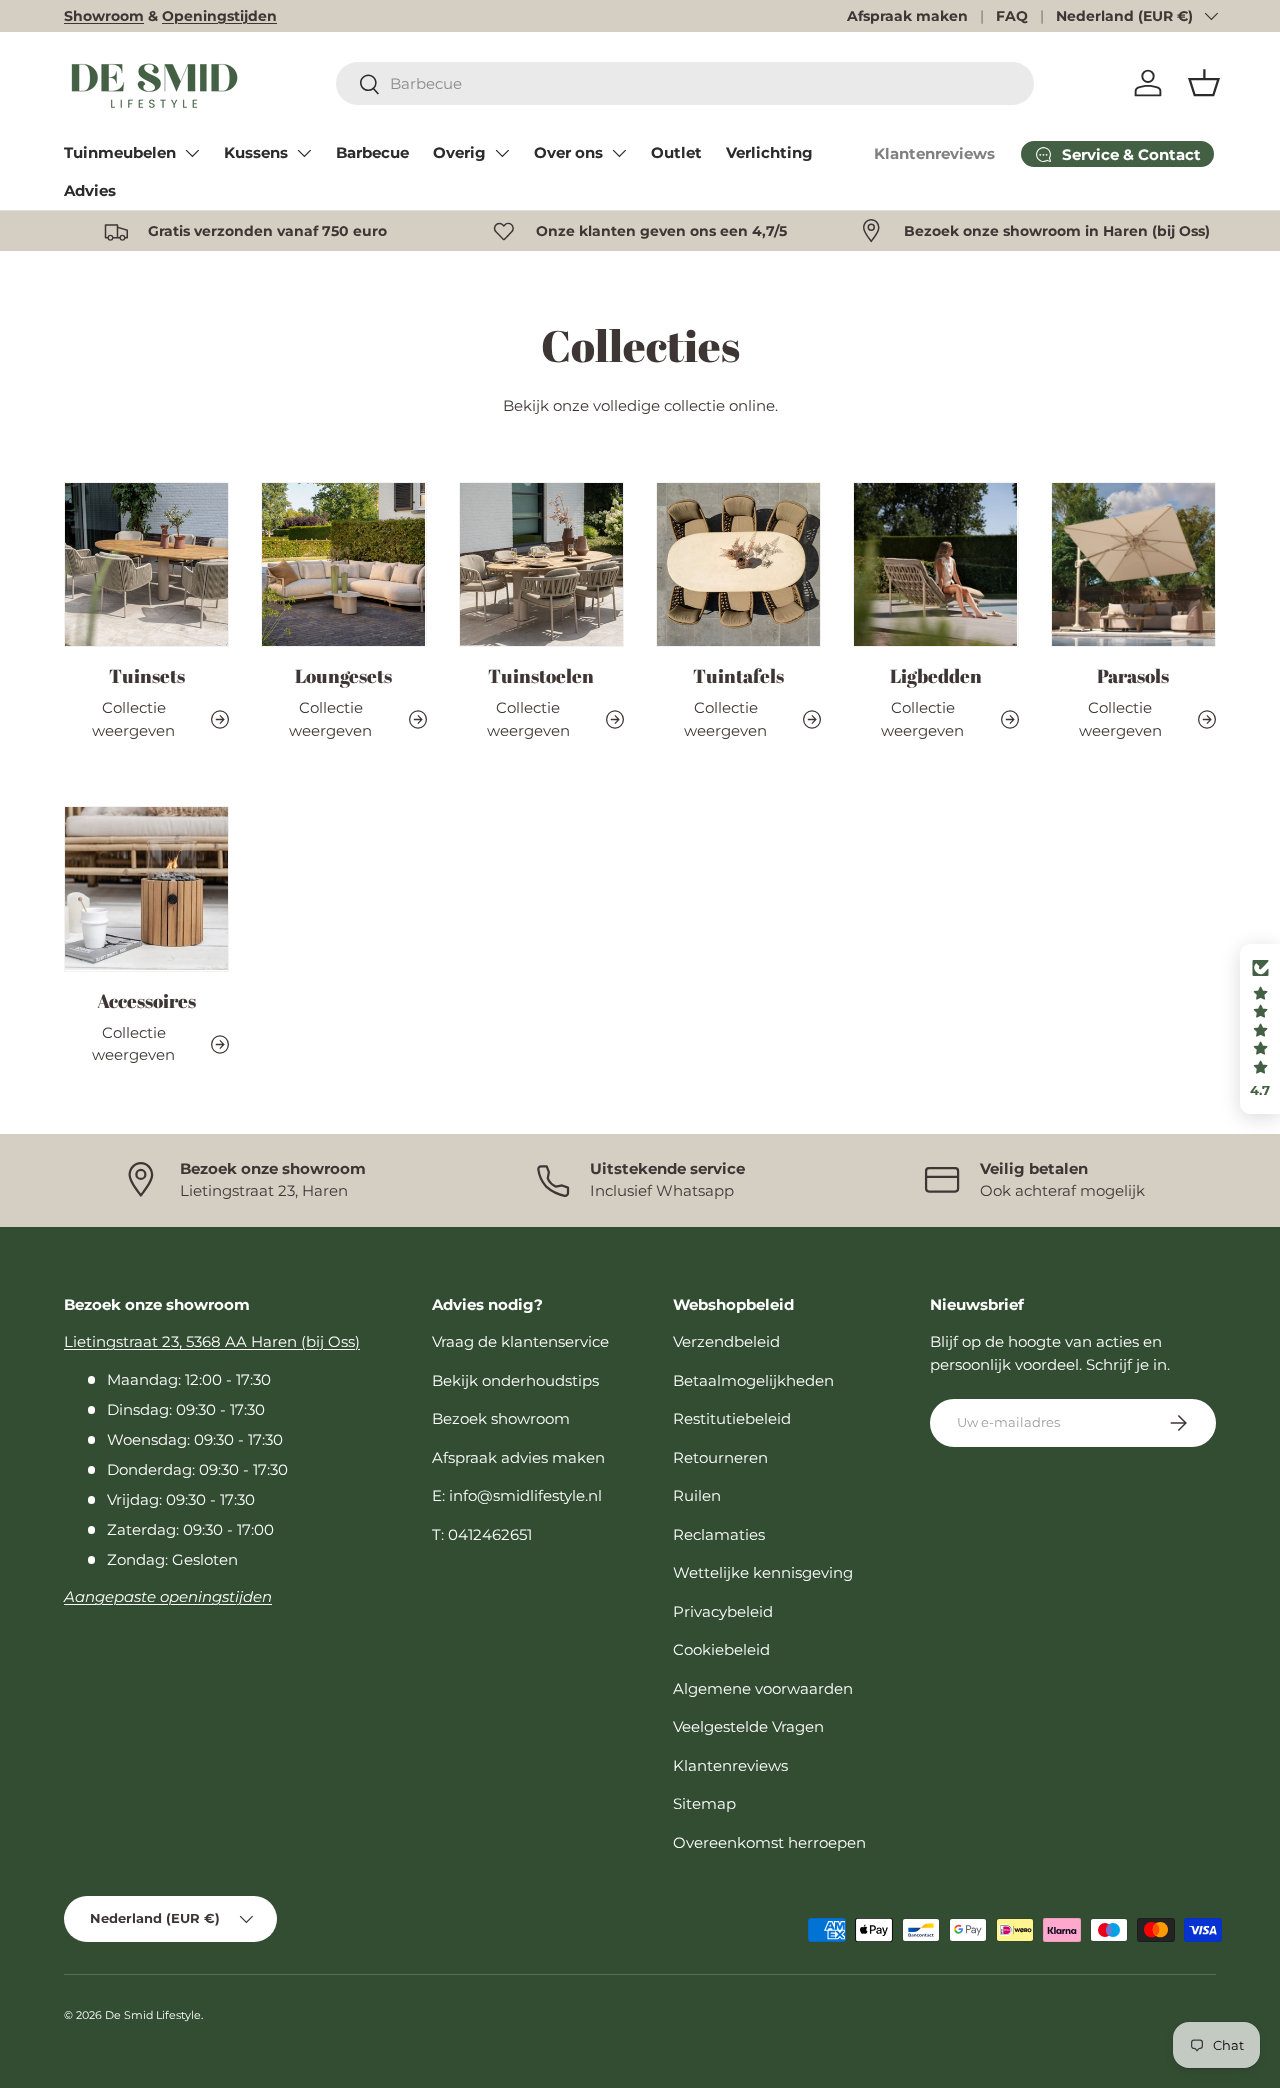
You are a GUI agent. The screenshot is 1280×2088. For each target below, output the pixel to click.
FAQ (1012, 16)
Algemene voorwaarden (763, 1688)
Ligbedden (936, 675)
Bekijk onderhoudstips (515, 1380)
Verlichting (769, 152)
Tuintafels (738, 675)
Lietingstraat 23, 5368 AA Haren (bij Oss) (212, 1341)
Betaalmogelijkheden (753, 1380)
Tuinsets (147, 675)
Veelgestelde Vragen (748, 1726)
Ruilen (697, 1495)
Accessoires (146, 1000)
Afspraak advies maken (518, 1457)
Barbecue (372, 152)
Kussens (256, 152)
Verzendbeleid (726, 1341)
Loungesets (343, 675)
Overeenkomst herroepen (769, 1842)
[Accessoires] (146, 888)
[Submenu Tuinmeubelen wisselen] (192, 153)
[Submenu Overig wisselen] (502, 153)
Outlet (676, 152)
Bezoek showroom (501, 1418)
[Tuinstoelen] (541, 564)
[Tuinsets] (146, 564)
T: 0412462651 (482, 1534)
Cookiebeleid (721, 1649)
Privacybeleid (723, 1611)
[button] (1204, 83)
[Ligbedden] (935, 564)
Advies (90, 190)
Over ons (568, 152)
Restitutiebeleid (732, 1418)
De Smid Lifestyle (153, 2015)
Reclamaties (719, 1534)
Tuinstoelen (541, 675)
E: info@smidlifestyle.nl (517, 1495)
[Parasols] (1133, 564)
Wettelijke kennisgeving (763, 1572)
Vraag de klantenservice (520, 1341)
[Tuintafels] (738, 564)
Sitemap (704, 1803)
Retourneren (720, 1457)
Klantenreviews (934, 153)
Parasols (1133, 675)
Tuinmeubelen (120, 152)
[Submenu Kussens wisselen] (304, 153)
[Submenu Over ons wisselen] (619, 153)
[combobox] (685, 83)
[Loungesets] (343, 564)
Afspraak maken (907, 16)
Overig (459, 152)
